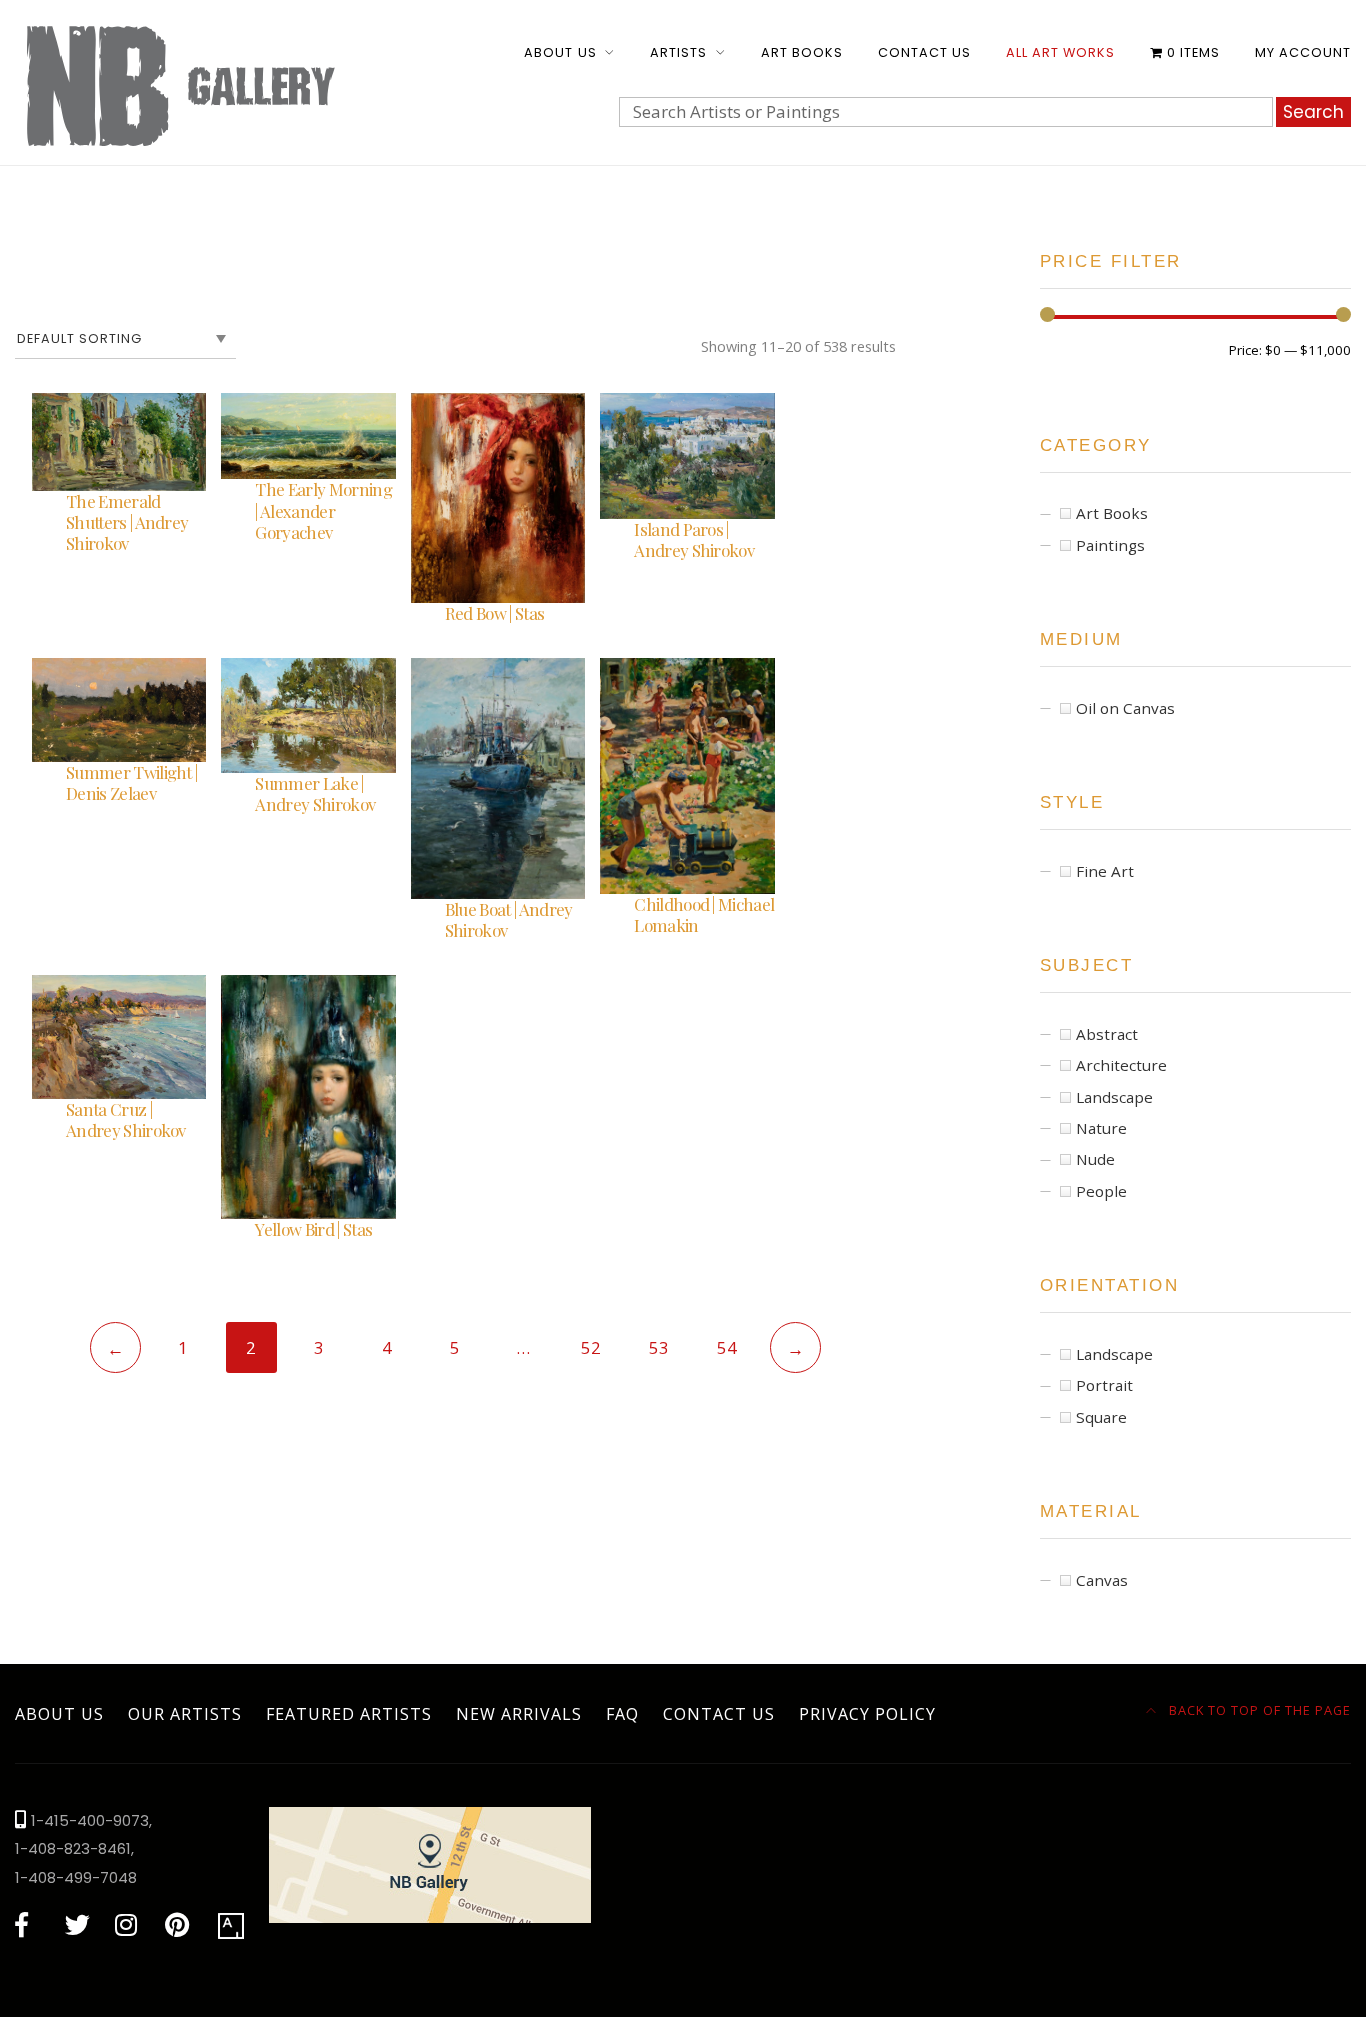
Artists (678, 52)
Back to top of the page (1258, 1710)
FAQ (622, 1714)
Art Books (802, 52)
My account (1303, 52)
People (1101, 1191)
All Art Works (1060, 52)
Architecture (1121, 1065)
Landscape (1114, 1097)
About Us (560, 52)
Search (1313, 112)
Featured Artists (349, 1714)
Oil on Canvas (1125, 708)
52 (591, 1347)
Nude (1095, 1159)
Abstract (1107, 1034)
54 (727, 1347)
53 (659, 1347)
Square (1101, 1417)
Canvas (1102, 1580)
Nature (1101, 1128)
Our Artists (185, 1714)
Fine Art (1105, 871)
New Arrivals (519, 1714)
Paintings (1110, 545)
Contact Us (924, 52)
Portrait (1104, 1385)
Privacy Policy (867, 1714)
